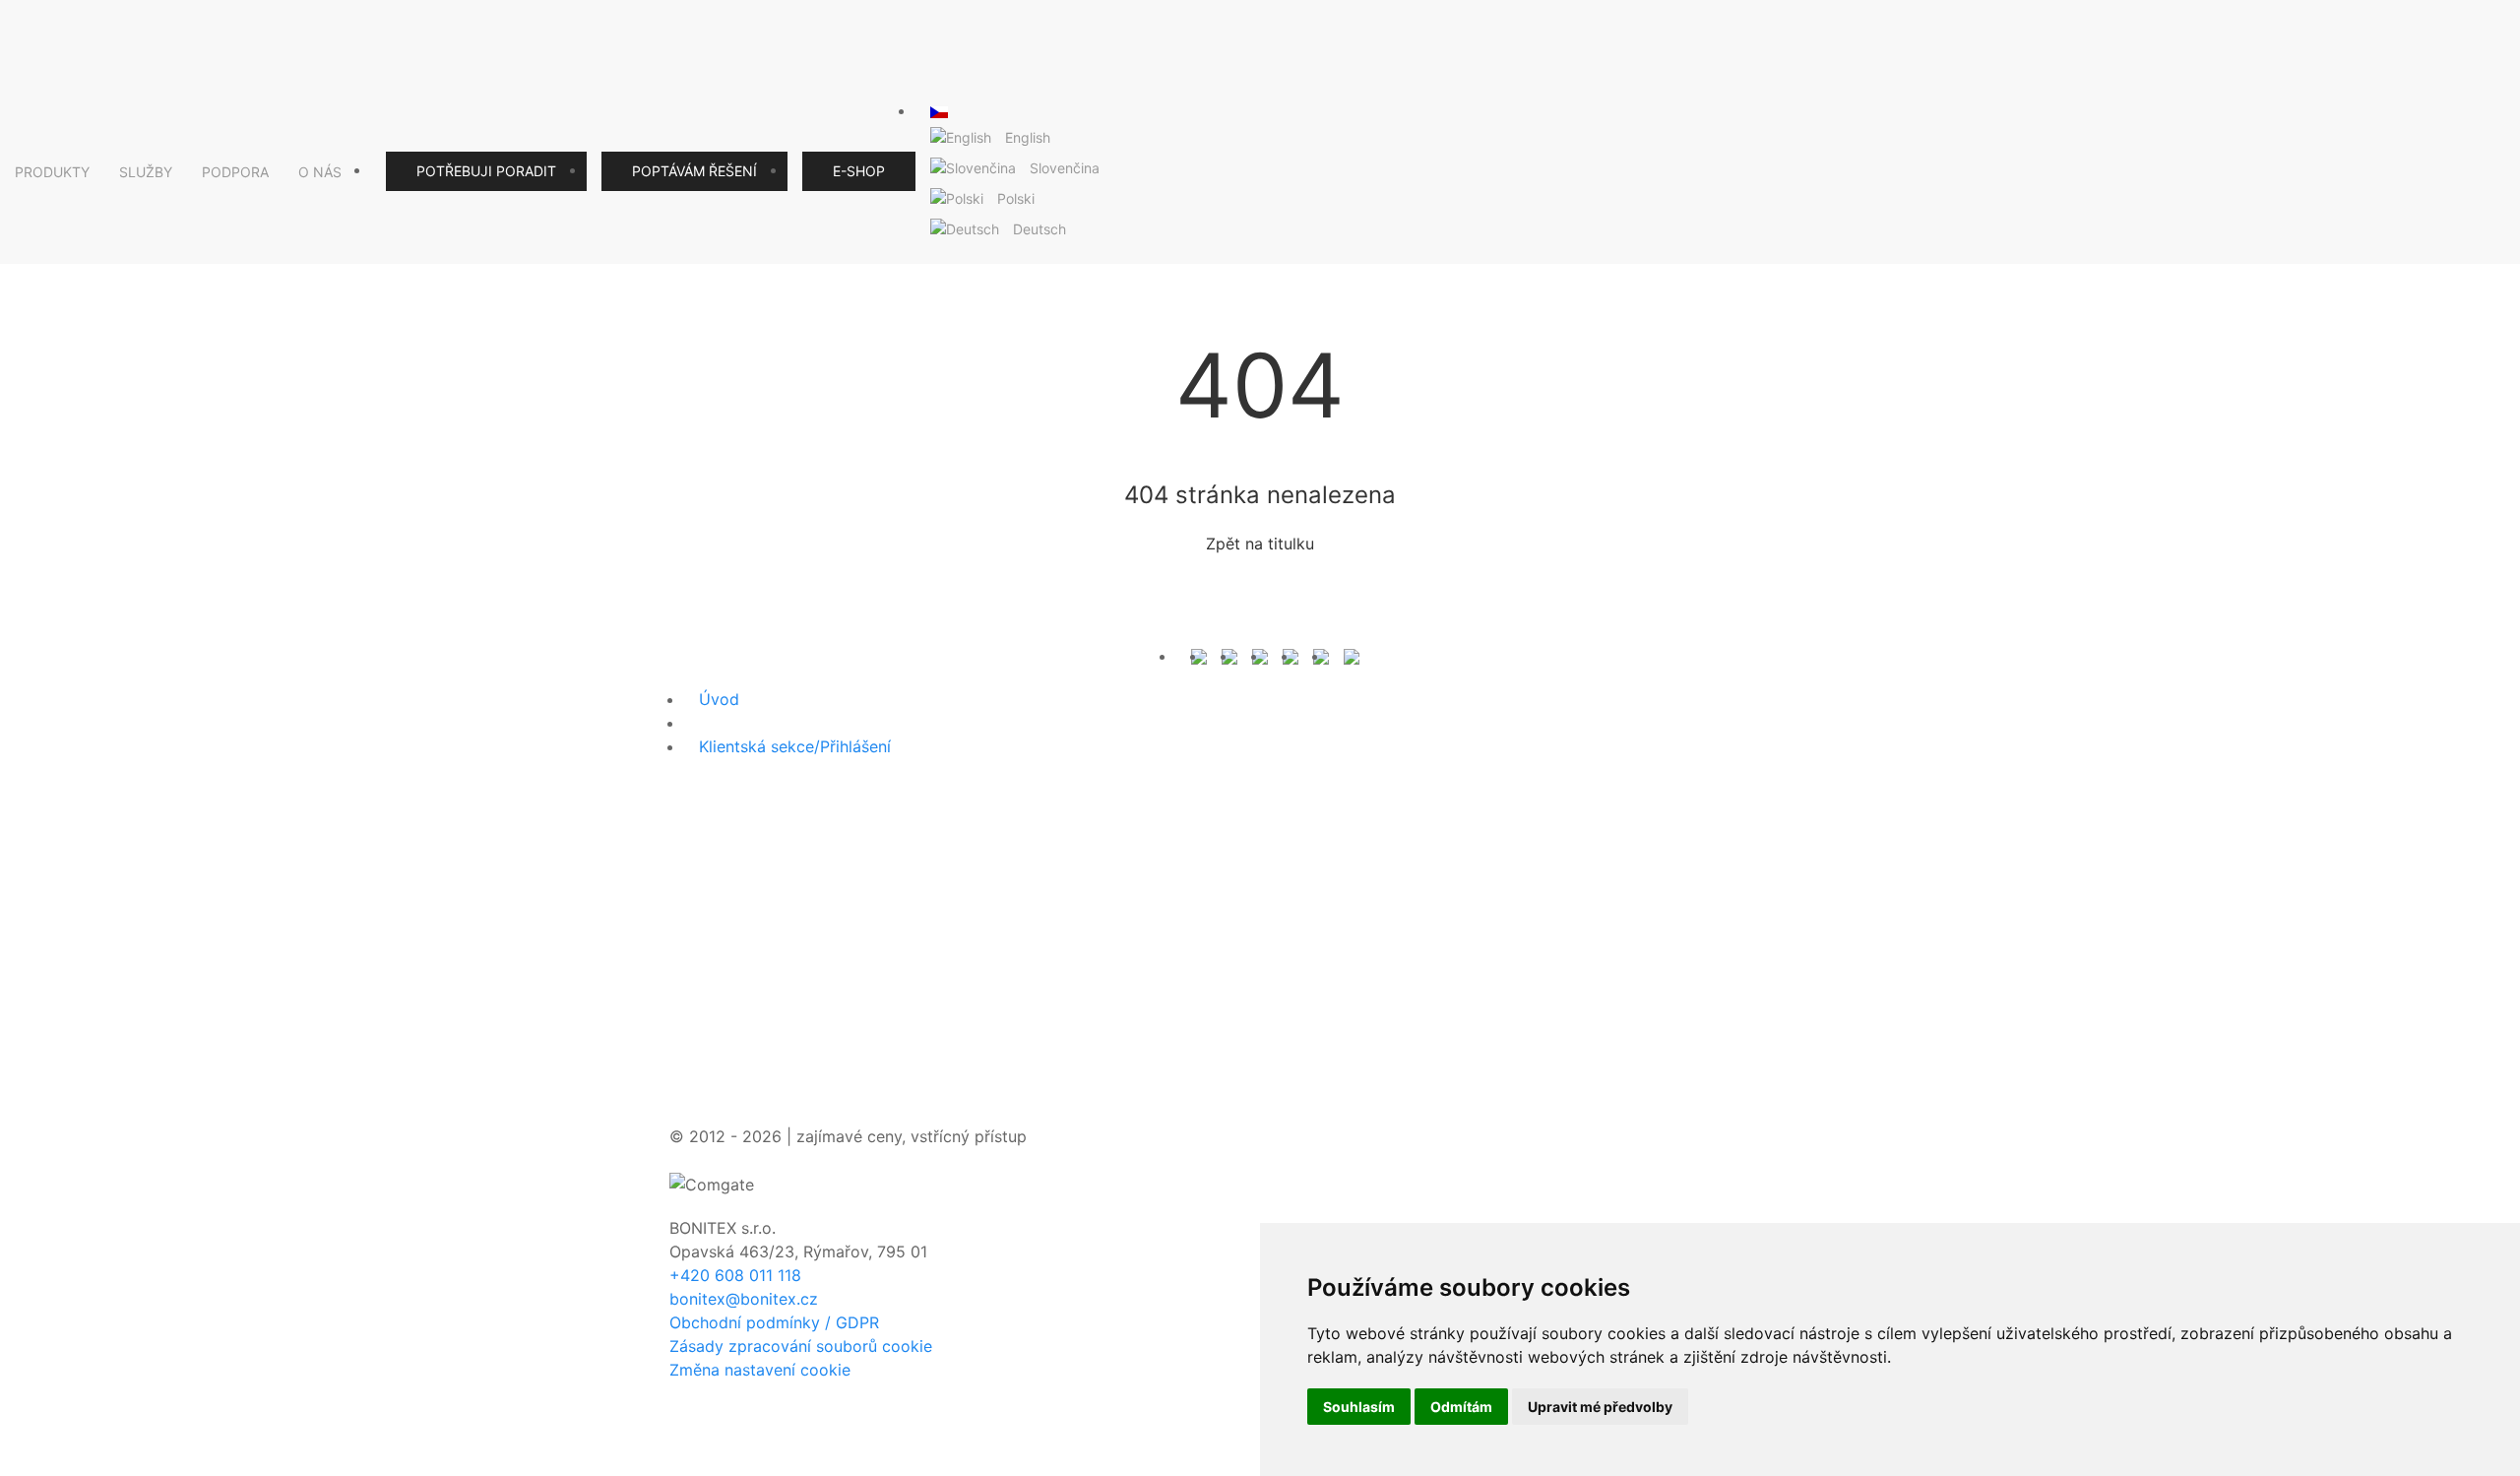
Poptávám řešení (694, 171)
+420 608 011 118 (735, 1275)
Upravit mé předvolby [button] (1600, 1407)
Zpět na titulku (1260, 544)
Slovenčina (1065, 168)
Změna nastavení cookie (760, 1370)
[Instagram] (1291, 656)
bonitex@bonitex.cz (744, 1299)
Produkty (52, 172)
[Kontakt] (1199, 656)
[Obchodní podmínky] (1229, 656)
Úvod (719, 699)
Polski (1016, 198)
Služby (146, 172)
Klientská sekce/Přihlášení (795, 746)
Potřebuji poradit (486, 171)
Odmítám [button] (1461, 1407)
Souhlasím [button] (1359, 1407)
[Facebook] (1260, 656)
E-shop (859, 171)
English (1028, 137)
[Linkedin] (1321, 656)
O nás (320, 172)
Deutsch (1039, 229)
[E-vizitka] (1352, 656)
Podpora (235, 172)
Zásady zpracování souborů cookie (801, 1346)
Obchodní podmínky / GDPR (774, 1322)
